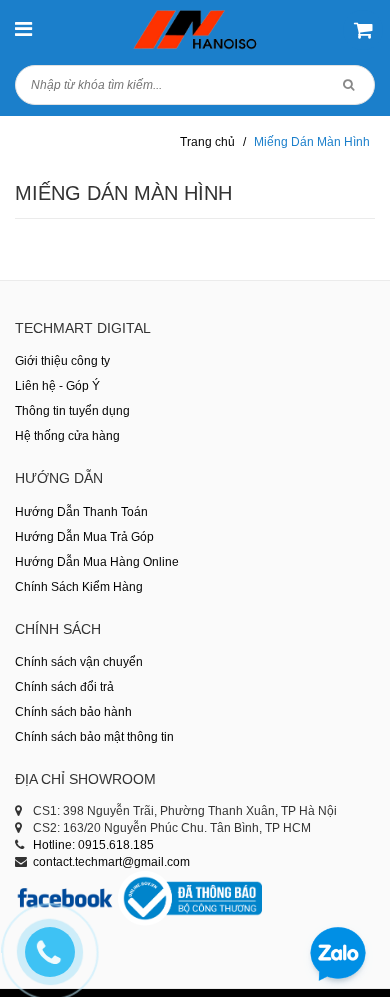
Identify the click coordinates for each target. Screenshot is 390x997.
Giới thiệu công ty (62, 361)
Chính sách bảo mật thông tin (94, 737)
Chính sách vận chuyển (79, 662)
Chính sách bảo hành (73, 712)
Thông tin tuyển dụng (72, 411)
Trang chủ (207, 142)
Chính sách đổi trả (64, 687)
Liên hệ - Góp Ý (57, 386)
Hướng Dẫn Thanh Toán (81, 512)
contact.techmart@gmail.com (111, 862)
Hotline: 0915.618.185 (93, 845)
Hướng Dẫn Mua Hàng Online (97, 562)
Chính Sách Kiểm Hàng (79, 587)
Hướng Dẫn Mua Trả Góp (84, 537)
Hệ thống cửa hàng (67, 436)
